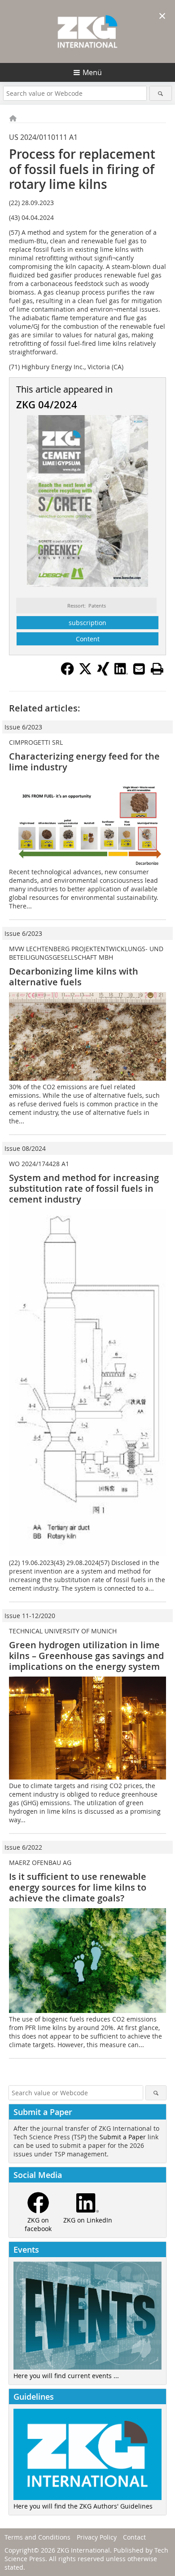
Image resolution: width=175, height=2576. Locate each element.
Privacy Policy (97, 2537)
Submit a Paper (123, 2137)
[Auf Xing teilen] (103, 673)
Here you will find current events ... (66, 2376)
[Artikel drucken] (157, 669)
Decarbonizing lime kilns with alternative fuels (74, 977)
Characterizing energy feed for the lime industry (84, 762)
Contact (134, 2537)
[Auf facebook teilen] (67, 673)
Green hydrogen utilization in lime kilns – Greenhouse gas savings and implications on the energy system (86, 1656)
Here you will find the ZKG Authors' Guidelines (83, 2506)
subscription (87, 623)
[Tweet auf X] (85, 673)
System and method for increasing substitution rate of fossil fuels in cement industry (84, 1188)
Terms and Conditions (37, 2537)
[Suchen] (161, 93)
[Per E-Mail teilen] (139, 669)
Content (88, 639)
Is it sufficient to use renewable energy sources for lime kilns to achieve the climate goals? (78, 1887)
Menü (92, 72)
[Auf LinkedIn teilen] (121, 673)
